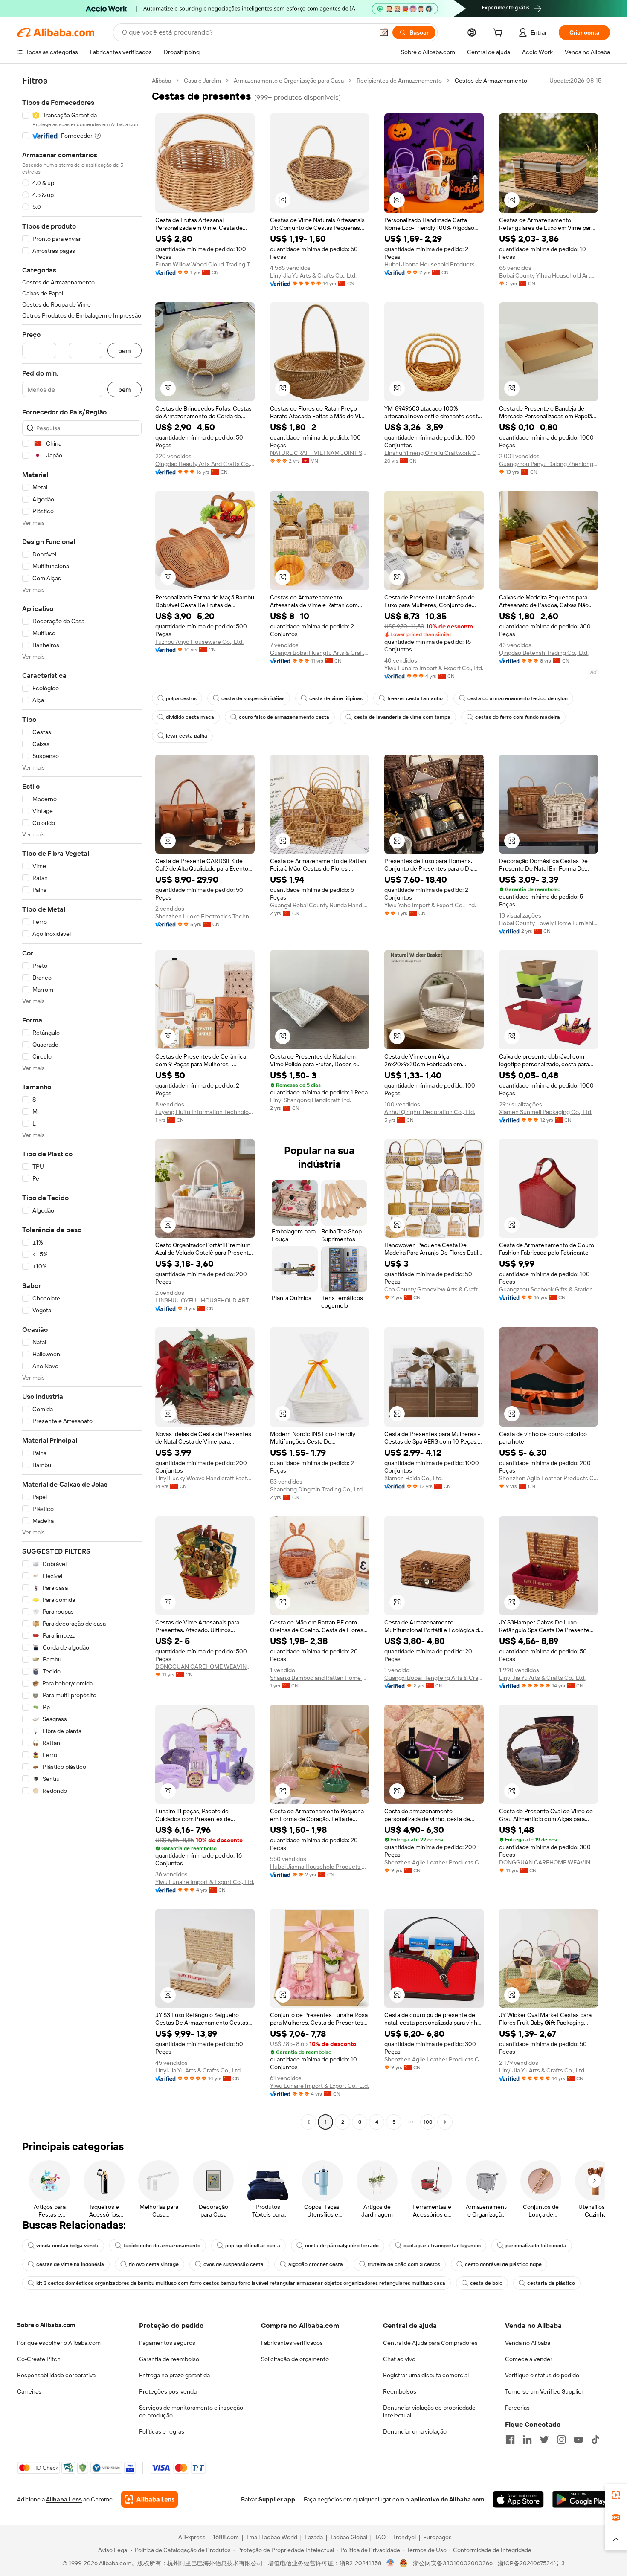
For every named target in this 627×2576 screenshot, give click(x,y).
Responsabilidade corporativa (56, 2375)
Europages (437, 2537)
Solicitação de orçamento (295, 2359)
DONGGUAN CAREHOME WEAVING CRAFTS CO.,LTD (205, 1667)
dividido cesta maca (190, 717)
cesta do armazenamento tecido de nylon (518, 698)
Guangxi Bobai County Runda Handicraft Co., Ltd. (320, 905)
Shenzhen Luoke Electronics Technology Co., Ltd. (205, 916)
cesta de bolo (486, 2283)
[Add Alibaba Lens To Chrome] (149, 2499)
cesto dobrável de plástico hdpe (503, 2264)
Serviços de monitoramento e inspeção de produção (191, 2411)
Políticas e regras (162, 2431)
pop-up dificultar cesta (253, 2246)
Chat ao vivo (399, 2359)
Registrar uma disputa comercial (426, 2375)
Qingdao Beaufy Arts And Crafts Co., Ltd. (205, 464)
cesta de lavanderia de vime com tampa (402, 717)
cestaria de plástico (551, 2283)
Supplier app (277, 2499)
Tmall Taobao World (272, 2537)
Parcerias (517, 2408)
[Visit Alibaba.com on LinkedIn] (527, 2440)
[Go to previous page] (308, 2122)
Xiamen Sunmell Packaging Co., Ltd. (546, 1112)
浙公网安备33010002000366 (453, 2563)
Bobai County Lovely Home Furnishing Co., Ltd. (549, 923)
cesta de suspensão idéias (253, 698)
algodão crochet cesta (316, 2264)
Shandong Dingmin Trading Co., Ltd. (317, 1489)
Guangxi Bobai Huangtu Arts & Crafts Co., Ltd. (320, 653)
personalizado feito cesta (536, 2246)
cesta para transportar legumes (442, 2246)
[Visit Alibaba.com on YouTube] (578, 2440)
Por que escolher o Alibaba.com (59, 2343)
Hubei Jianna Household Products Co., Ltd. (434, 264)
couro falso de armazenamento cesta (284, 717)
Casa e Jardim (202, 81)
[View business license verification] (390, 2563)
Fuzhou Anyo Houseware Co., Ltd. (199, 642)
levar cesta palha (187, 736)
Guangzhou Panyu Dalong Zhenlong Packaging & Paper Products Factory (549, 464)
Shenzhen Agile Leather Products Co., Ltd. (549, 1478)
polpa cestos (181, 698)
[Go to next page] (445, 2122)
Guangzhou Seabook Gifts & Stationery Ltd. (549, 1289)
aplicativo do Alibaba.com (447, 2499)
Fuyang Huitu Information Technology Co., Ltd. (205, 1112)
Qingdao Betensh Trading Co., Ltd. (544, 653)
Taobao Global (349, 2537)
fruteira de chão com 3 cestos (404, 2264)
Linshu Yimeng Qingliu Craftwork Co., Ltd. (434, 453)
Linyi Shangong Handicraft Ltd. (311, 1100)
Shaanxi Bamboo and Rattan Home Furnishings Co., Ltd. (320, 1678)
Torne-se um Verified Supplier (544, 2391)
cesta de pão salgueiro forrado (342, 2246)
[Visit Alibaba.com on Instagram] (561, 2440)
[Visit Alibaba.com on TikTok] (595, 2440)
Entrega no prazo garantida (174, 2375)
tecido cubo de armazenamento (162, 2246)
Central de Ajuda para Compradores (430, 2343)
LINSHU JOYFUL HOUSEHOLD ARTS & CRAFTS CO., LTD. (205, 1300)
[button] (384, 32)
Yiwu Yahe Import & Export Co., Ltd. (430, 905)
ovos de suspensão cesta (234, 2264)
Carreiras (29, 2391)
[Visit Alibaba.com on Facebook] (510, 2440)
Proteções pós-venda (168, 2391)
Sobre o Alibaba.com (46, 2325)
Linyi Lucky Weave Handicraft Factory (205, 1478)
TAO (380, 2537)
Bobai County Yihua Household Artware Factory (549, 275)
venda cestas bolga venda (67, 2246)
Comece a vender (529, 2359)
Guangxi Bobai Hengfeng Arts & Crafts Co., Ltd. (434, 1678)
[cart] (499, 34)
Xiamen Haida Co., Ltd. (414, 1478)
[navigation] (82, 1102)
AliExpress (192, 2537)
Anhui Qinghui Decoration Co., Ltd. (430, 1112)
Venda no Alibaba (528, 2343)
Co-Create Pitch (39, 2359)
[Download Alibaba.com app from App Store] (518, 2499)
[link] (616, 2495)
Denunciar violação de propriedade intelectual (429, 2411)
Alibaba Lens (64, 2499)
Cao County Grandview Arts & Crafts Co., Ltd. (434, 1289)
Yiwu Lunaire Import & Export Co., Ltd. (434, 668)
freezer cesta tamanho (415, 698)
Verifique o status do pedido (542, 2375)
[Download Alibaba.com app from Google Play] (581, 2499)
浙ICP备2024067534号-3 (531, 2563)
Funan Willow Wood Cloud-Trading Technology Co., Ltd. (205, 264)
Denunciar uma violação (415, 2431)
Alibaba (161, 81)
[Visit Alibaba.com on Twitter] (544, 2440)
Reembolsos (400, 2391)
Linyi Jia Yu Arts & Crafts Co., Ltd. (313, 275)
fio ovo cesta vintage (154, 2264)
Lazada (314, 2537)
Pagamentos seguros (167, 2343)
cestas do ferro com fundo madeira (518, 717)
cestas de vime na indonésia (70, 2264)
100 (428, 2122)
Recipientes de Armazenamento (399, 81)
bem (125, 351)
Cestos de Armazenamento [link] (491, 81)
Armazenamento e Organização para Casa (289, 81)
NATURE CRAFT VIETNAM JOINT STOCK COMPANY (320, 453)
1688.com (226, 2537)
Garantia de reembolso (169, 2359)
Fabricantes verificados (292, 2343)
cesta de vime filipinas (336, 698)
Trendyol (404, 2537)
